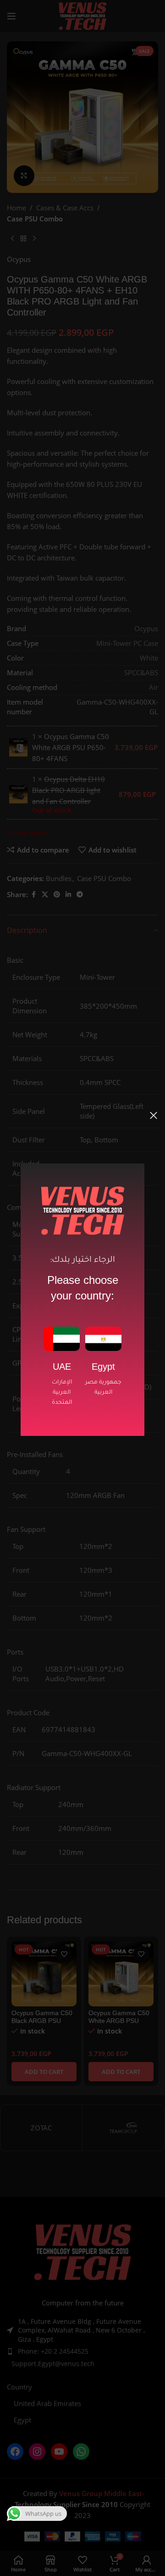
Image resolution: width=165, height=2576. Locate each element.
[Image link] (62, 1338)
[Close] (154, 1115)
